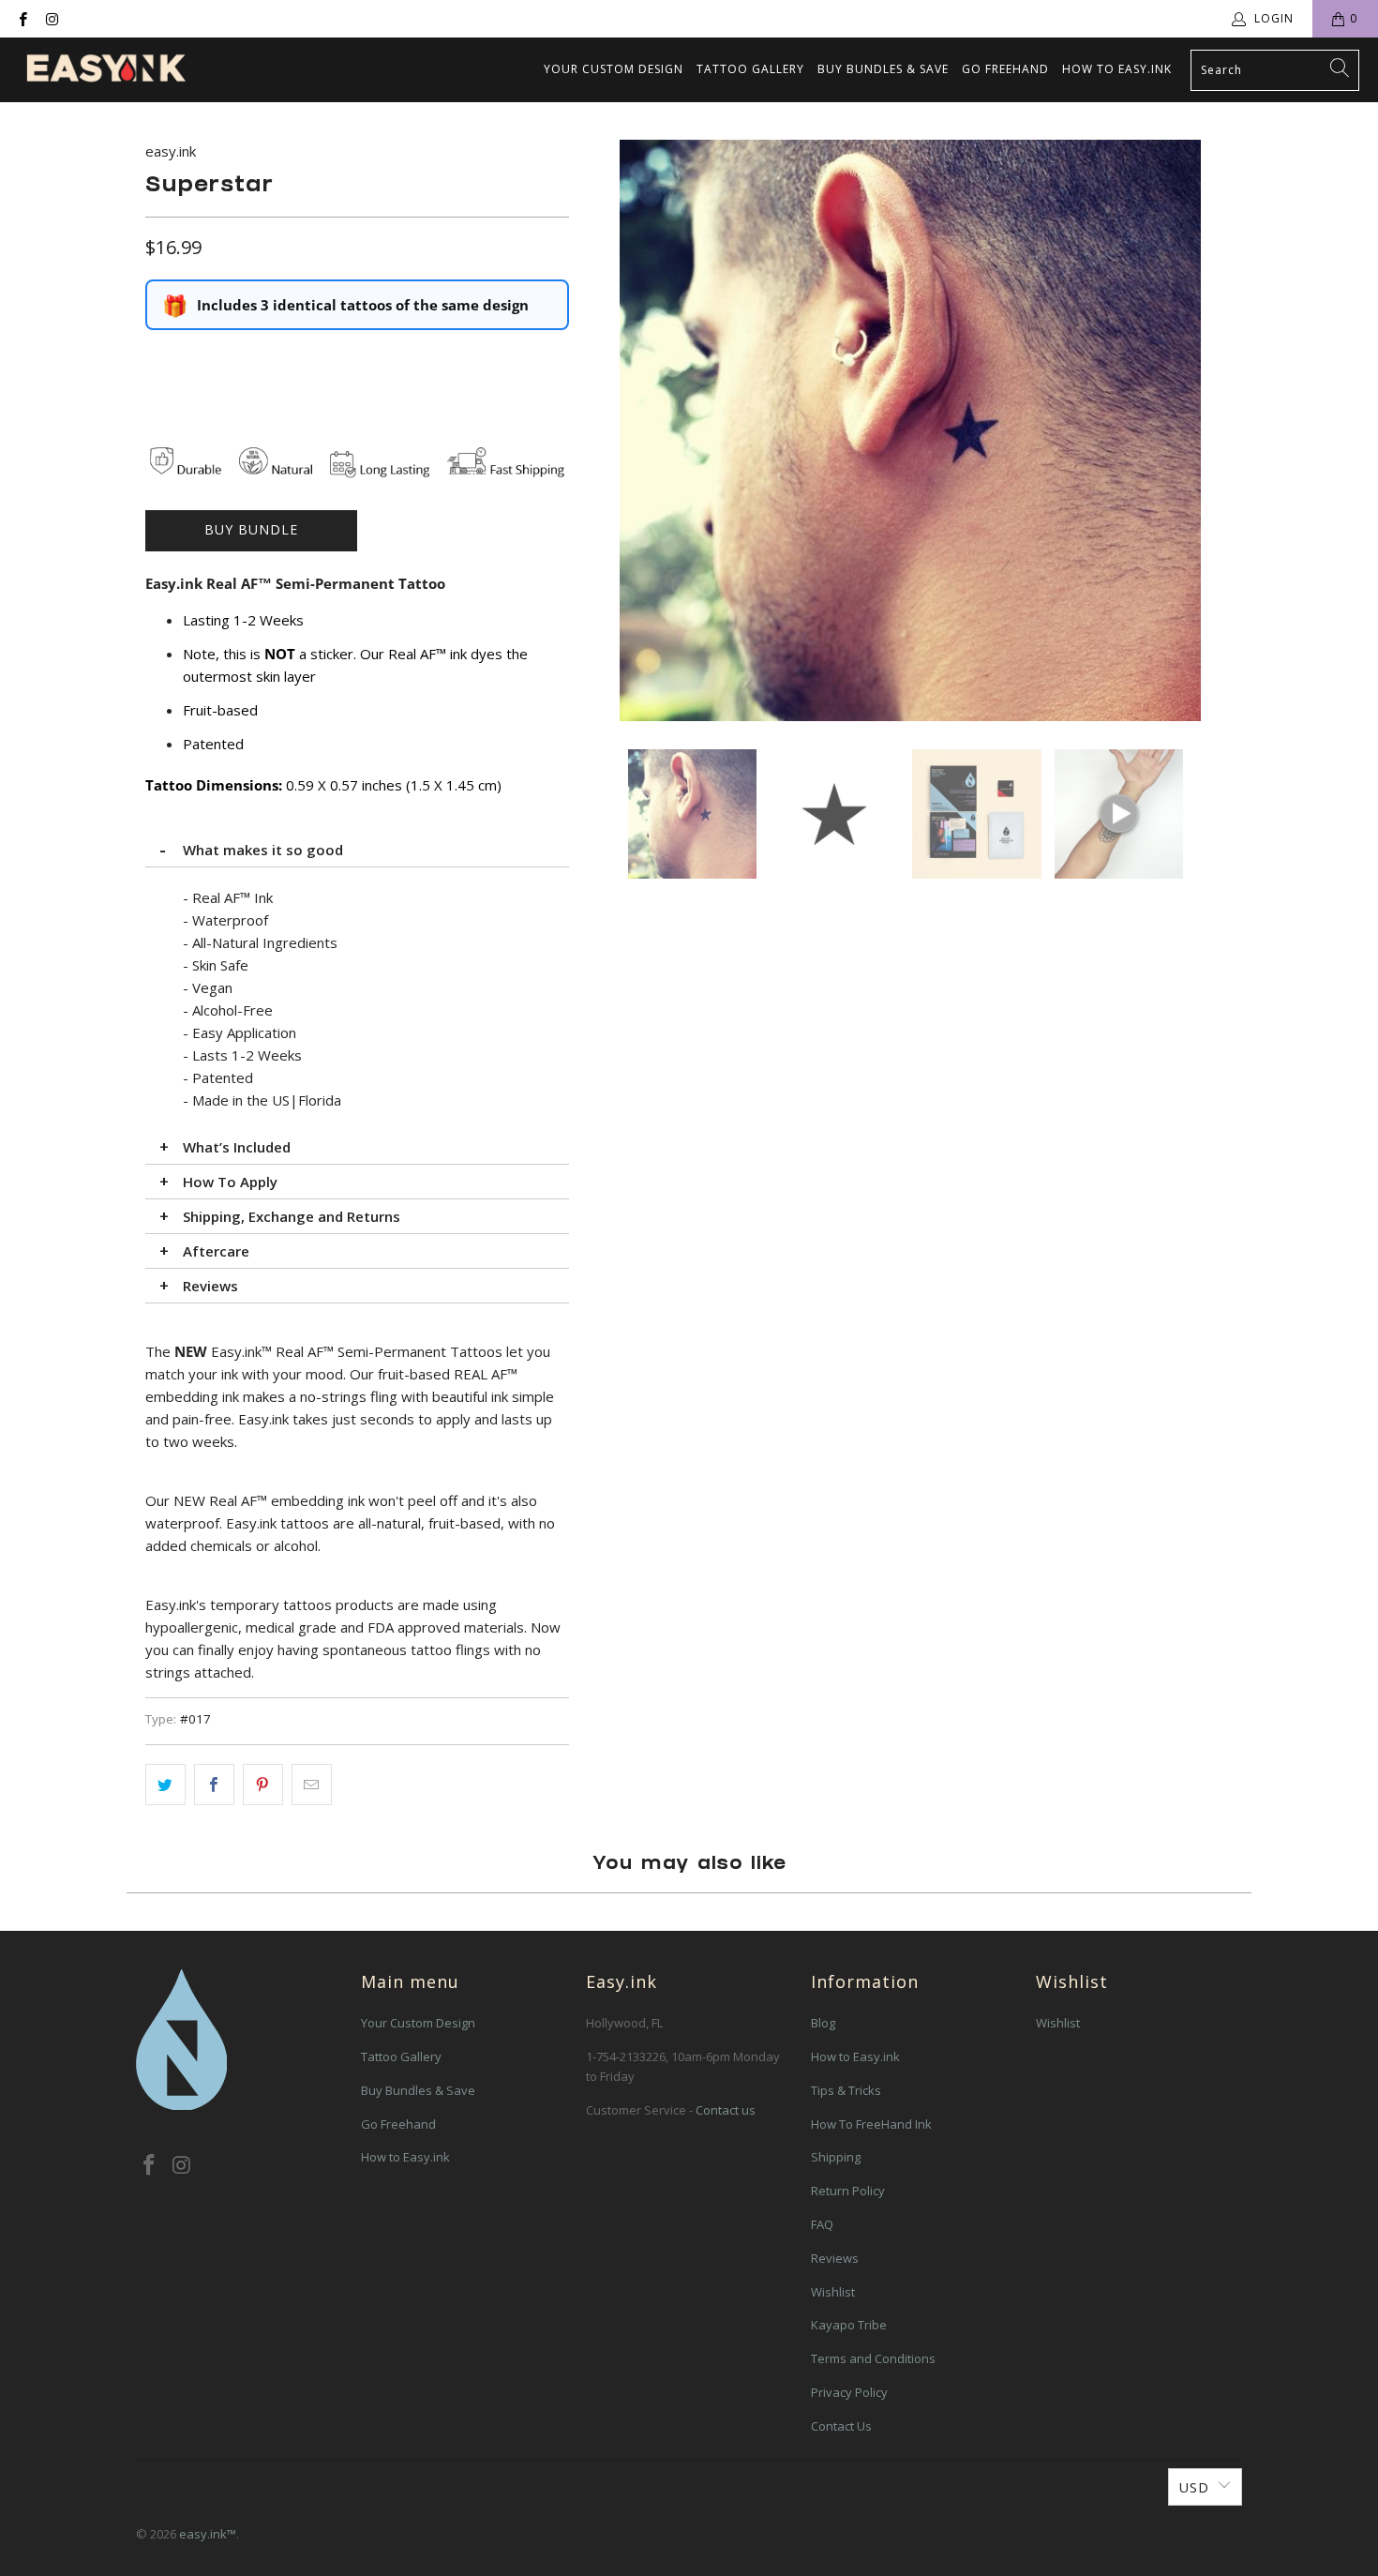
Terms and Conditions (873, 2358)
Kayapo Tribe (849, 2325)
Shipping (836, 2157)
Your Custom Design (614, 69)
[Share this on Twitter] (165, 1785)
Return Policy (848, 2191)
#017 (195, 1719)
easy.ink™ (208, 2534)
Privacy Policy (849, 2392)
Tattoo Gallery (750, 69)
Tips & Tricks (846, 2090)
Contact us (726, 2110)
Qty (156, 358)
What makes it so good (263, 850)
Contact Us (841, 2426)
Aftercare (216, 1251)
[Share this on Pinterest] (263, 1785)
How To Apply (230, 1182)
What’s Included (237, 1147)
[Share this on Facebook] (214, 1785)
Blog (823, 2023)
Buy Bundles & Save (883, 69)
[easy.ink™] (105, 70)
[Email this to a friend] (312, 1785)
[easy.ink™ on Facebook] (22, 18)
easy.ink (171, 151)
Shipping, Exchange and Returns (292, 1216)
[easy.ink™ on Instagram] (51, 18)
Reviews (210, 1286)
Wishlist (833, 2292)
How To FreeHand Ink (871, 2124)
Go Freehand (1005, 69)
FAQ (822, 2224)
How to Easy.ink (1117, 69)
